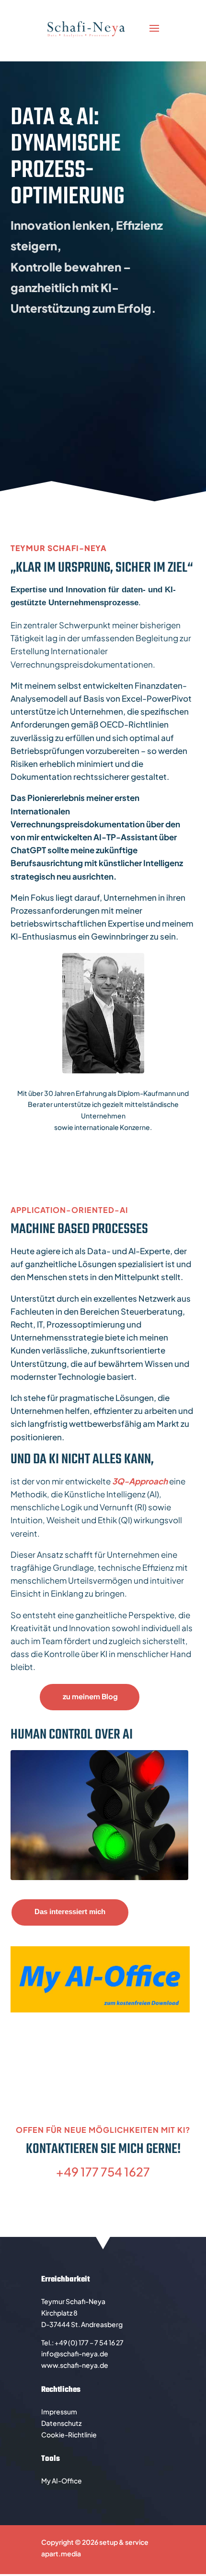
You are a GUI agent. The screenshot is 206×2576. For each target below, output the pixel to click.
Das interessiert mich (70, 1911)
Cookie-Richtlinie (69, 2435)
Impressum (59, 2411)
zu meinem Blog (90, 1696)
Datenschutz (61, 2423)
